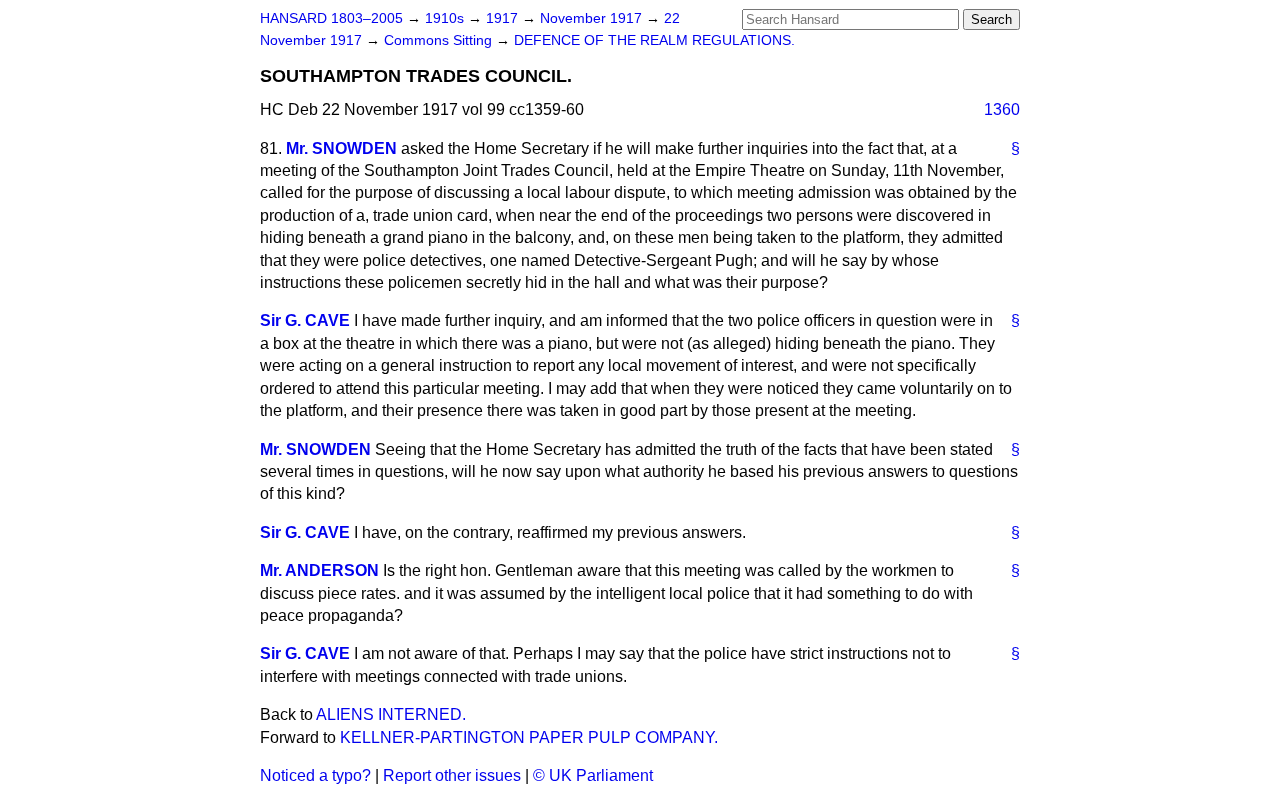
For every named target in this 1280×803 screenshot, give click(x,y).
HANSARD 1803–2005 (331, 18)
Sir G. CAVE (305, 320)
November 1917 (593, 18)
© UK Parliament (593, 775)
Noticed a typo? (315, 775)
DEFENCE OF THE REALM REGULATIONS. (654, 40)
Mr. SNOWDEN (341, 148)
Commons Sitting (440, 40)
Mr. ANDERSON (319, 570)
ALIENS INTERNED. (391, 714)
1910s (446, 18)
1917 (504, 18)
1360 (1002, 109)
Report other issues (452, 775)
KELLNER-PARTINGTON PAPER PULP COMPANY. (529, 737)
